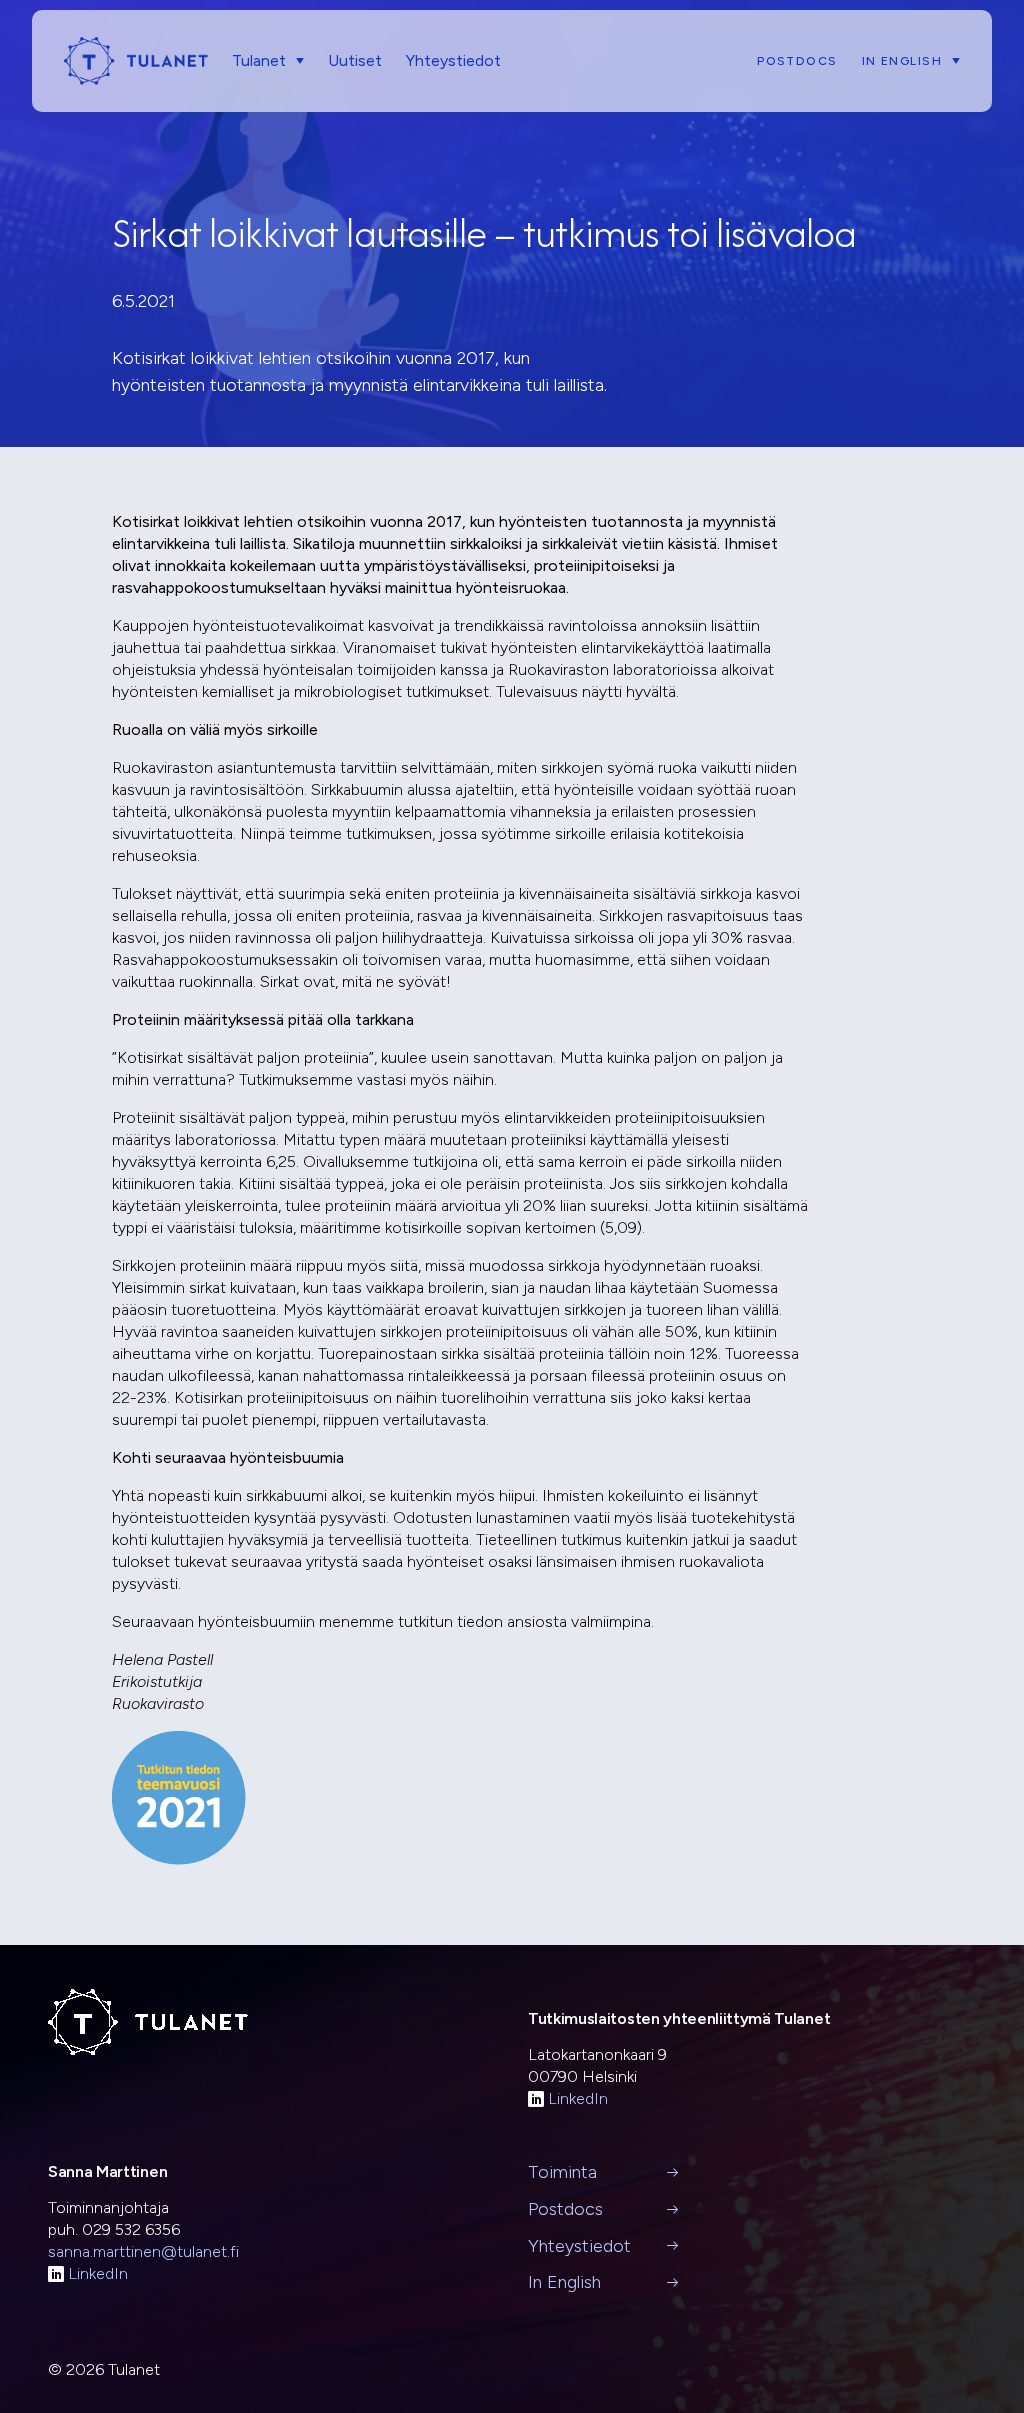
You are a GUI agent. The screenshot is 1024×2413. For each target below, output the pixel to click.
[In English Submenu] (951, 61)
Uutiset (355, 60)
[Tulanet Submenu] (295, 61)
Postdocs (797, 61)
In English (902, 61)
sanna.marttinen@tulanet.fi (143, 2251)
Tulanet (259, 60)
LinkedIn (578, 2098)
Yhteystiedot (453, 60)
